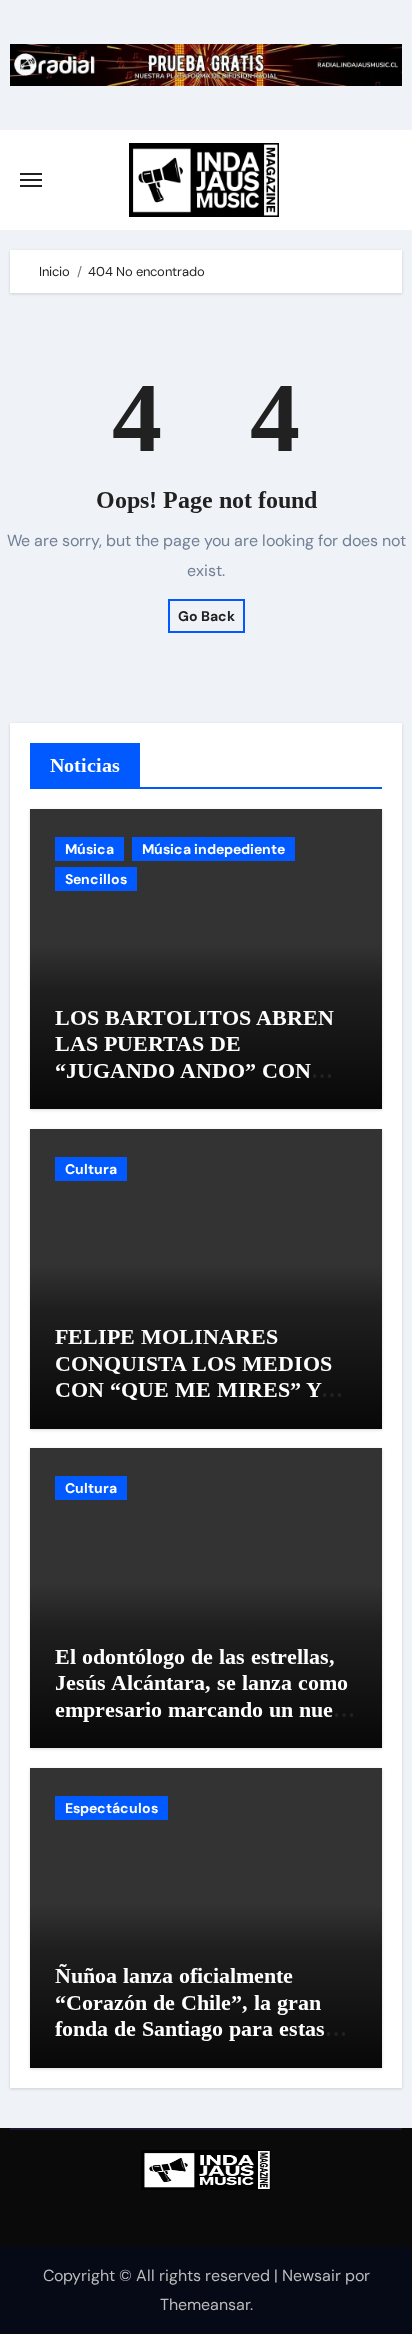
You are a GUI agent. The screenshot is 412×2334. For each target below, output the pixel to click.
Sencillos (96, 879)
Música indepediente (213, 849)
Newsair (311, 2275)
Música (89, 849)
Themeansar (205, 2304)
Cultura (91, 1169)
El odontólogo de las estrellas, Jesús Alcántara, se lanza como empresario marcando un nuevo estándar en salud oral (205, 1696)
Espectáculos (111, 1808)
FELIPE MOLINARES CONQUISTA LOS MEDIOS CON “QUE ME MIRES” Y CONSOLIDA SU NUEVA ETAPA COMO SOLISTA (193, 1389)
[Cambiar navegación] (31, 180)
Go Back (206, 616)
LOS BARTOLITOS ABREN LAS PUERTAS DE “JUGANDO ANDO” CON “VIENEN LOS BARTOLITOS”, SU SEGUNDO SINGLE (194, 1083)
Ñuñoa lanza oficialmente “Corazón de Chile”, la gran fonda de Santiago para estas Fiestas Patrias (190, 2015)
